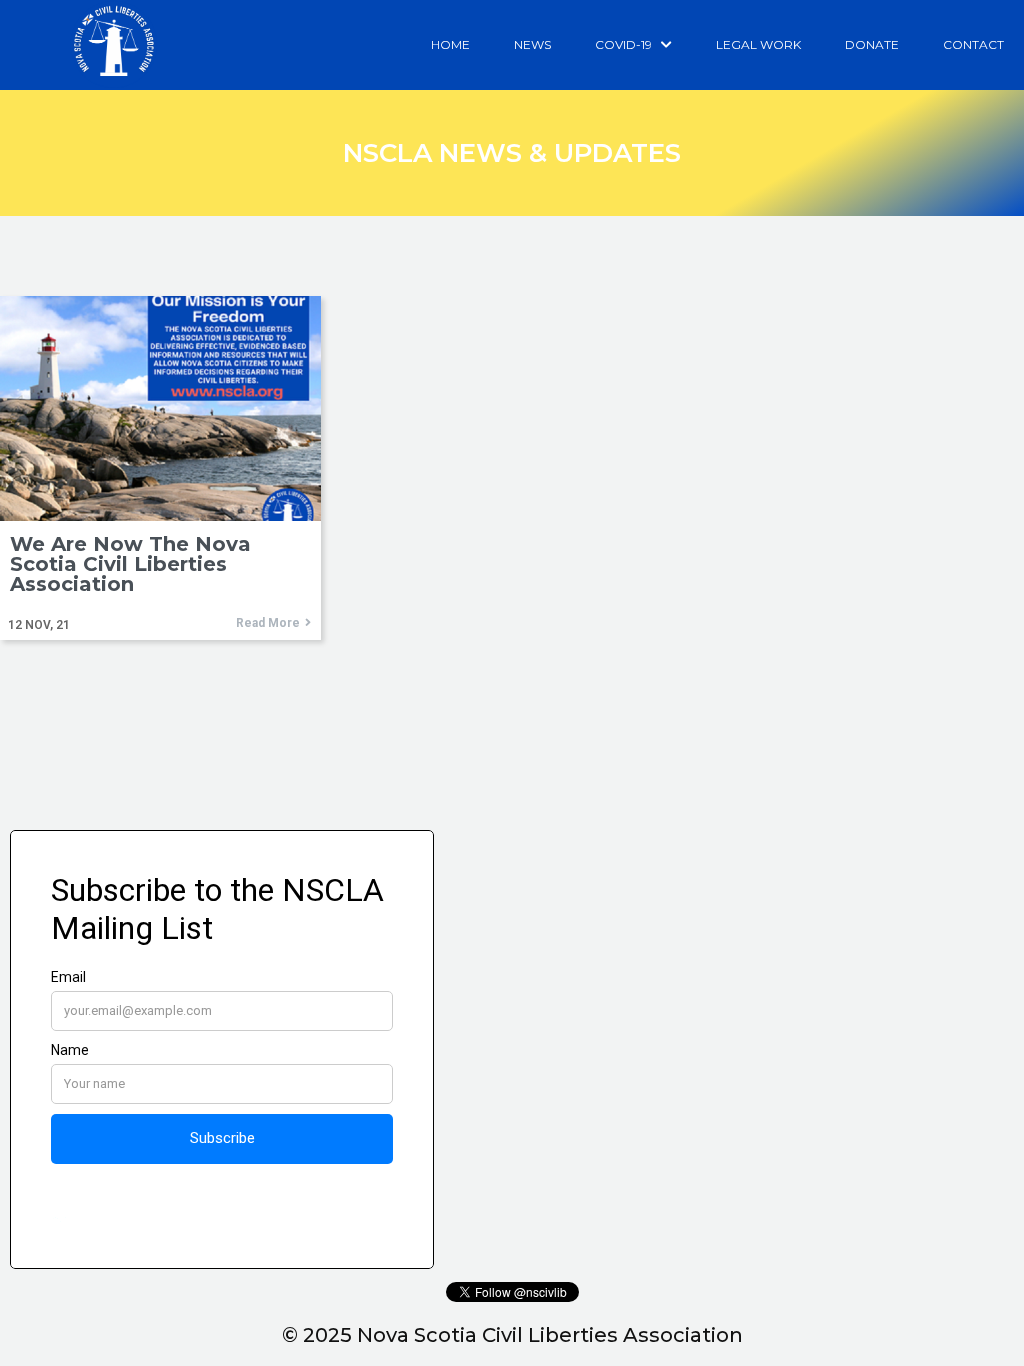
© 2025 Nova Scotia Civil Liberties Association (512, 1335)
